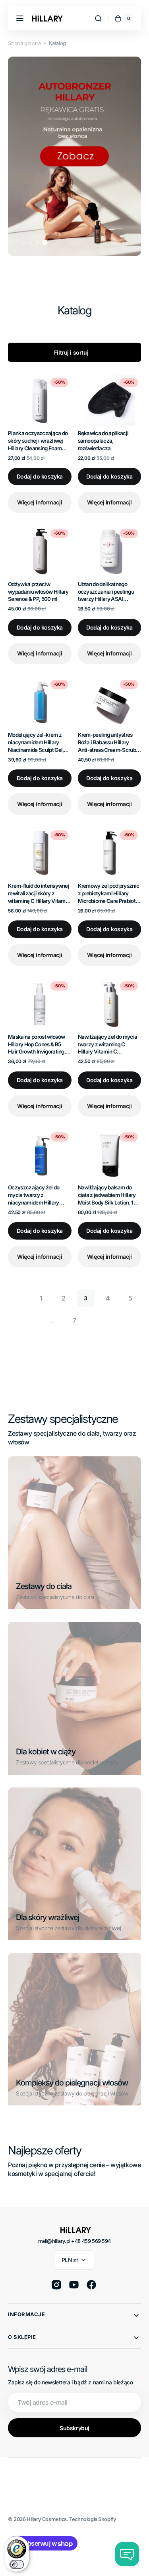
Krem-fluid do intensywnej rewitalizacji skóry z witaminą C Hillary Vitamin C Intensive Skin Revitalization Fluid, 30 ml (39, 894)
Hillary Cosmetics (47, 2519)
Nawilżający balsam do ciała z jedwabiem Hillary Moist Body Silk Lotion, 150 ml (109, 1195)
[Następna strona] (97, 1320)
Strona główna (24, 43)
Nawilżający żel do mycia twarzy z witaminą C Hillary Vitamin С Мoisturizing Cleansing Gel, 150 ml (108, 1045)
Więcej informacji (40, 502)
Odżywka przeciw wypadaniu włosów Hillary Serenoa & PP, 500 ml (38, 592)
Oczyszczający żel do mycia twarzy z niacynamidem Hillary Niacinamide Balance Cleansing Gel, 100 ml (34, 1195)
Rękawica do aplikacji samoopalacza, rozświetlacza (103, 441)
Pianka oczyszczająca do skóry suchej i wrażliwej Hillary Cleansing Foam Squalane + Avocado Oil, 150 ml (38, 441)
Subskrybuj (74, 2428)
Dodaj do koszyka (40, 476)
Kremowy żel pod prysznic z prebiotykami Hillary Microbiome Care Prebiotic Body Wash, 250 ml (109, 894)
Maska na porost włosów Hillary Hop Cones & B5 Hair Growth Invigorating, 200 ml (37, 1045)
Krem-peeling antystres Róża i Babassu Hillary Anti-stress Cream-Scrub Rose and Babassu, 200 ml (108, 743)
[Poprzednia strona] (19, 1298)
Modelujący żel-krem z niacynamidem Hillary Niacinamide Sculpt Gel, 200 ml (36, 743)
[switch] (17, 2564)
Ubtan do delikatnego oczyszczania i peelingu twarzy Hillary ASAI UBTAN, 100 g (106, 592)
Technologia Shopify (93, 2519)
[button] (20, 18)
